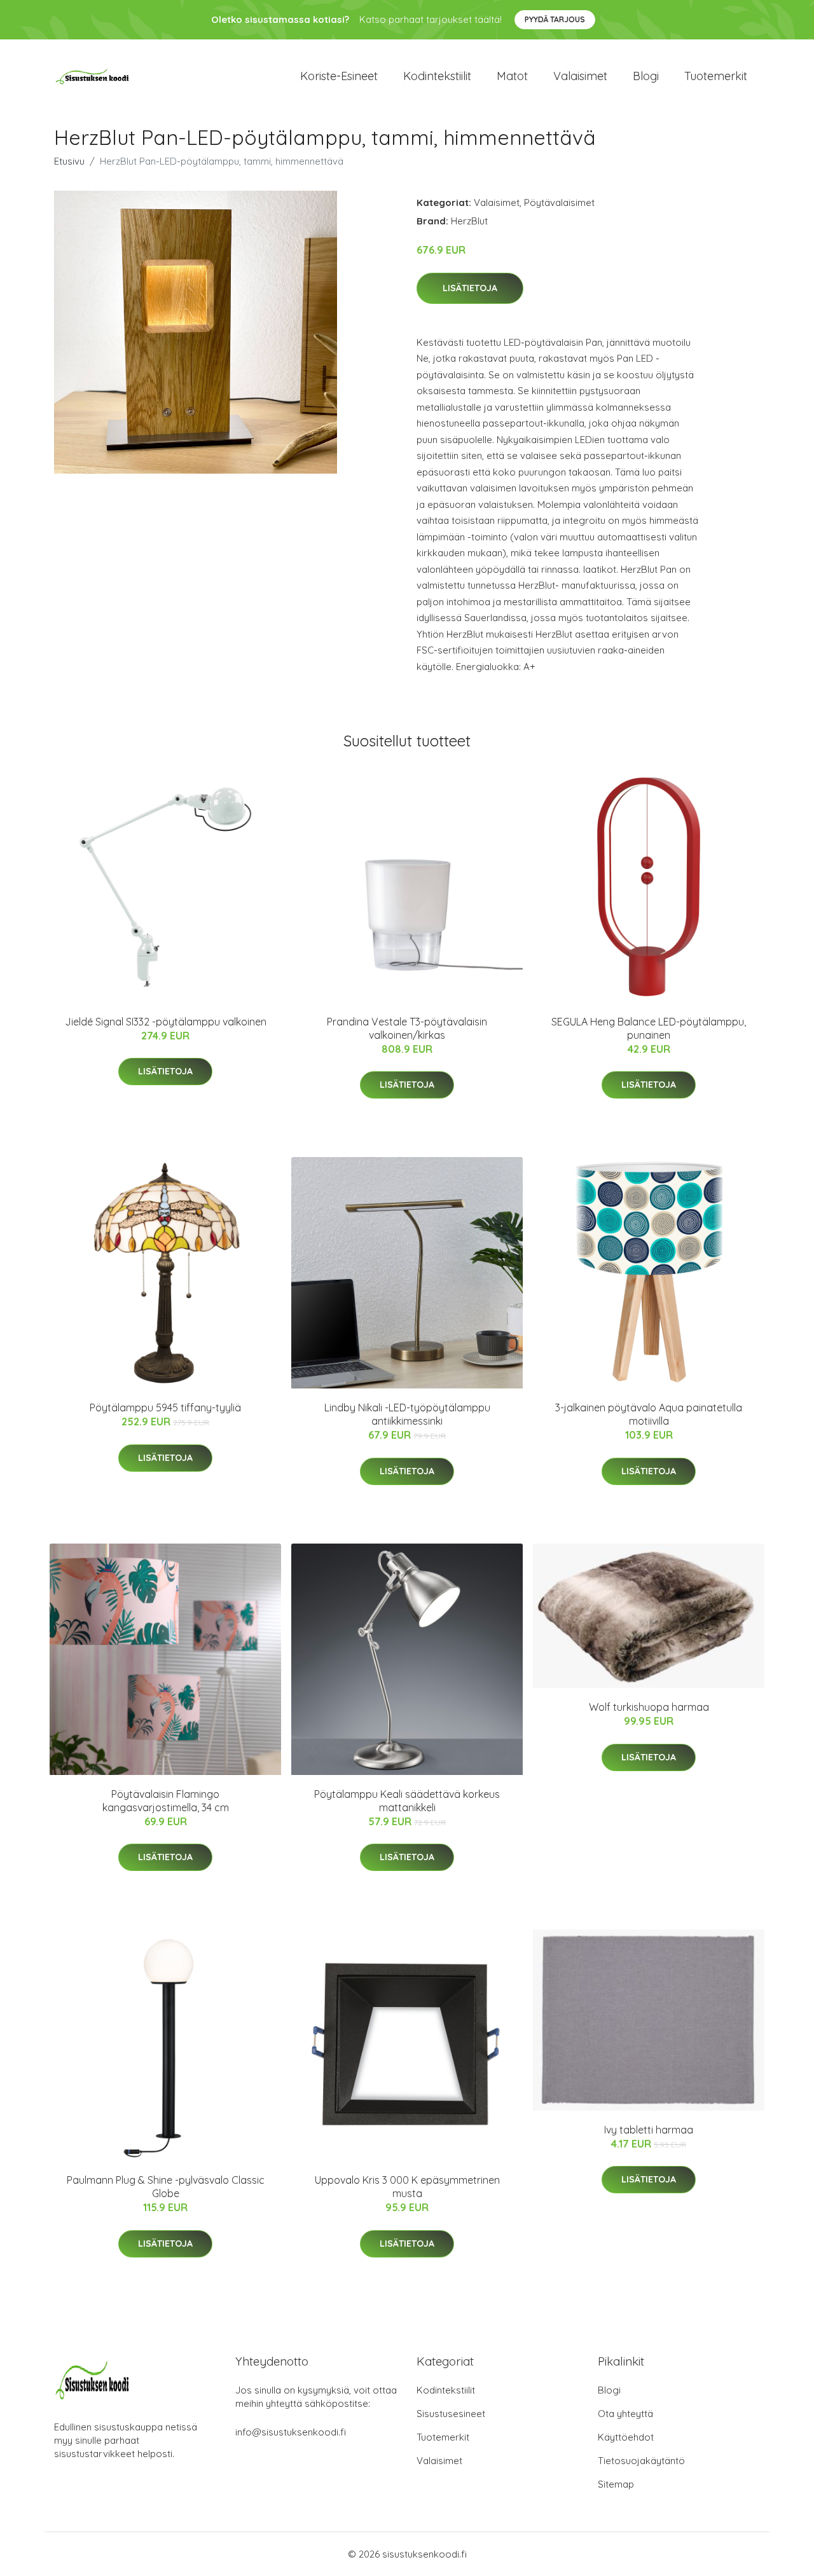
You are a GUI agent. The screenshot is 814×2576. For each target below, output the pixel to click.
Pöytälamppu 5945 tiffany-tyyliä (165, 1408)
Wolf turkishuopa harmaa (649, 1707)
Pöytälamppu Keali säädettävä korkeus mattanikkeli (407, 1801)
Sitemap (616, 2484)
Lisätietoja (470, 288)
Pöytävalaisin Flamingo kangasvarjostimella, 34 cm (166, 1801)
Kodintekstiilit (437, 76)
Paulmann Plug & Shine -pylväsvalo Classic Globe (166, 2187)
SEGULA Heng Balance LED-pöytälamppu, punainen (649, 1028)
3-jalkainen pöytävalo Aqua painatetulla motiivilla (649, 1414)
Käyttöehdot (626, 2437)
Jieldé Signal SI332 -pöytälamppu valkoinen (166, 1022)
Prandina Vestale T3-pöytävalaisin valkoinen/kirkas (407, 1028)
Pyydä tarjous (555, 19)
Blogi (646, 76)
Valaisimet (580, 76)
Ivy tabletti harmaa (649, 2130)
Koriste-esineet (339, 76)
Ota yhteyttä (625, 2414)
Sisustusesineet (451, 2414)
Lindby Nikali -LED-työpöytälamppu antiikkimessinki (407, 1414)
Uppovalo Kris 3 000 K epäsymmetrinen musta (407, 2187)
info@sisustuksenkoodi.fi (291, 2432)
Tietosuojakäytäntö (641, 2461)
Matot (512, 76)
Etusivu (69, 161)
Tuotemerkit (716, 76)
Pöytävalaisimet (559, 202)
